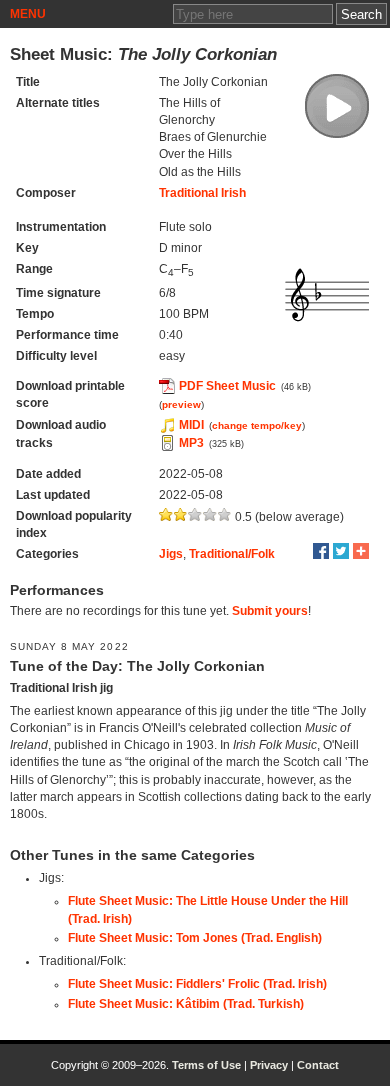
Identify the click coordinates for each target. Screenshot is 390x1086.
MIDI (191, 425)
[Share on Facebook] (321, 551)
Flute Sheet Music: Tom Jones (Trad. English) (195, 938)
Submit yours (270, 611)
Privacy (269, 1065)
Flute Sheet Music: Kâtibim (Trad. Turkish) (186, 1004)
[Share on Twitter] (341, 551)
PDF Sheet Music (227, 386)
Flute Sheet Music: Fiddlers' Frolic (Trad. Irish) (197, 984)
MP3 (191, 443)
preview (181, 404)
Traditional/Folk (232, 554)
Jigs (171, 554)
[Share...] (361, 551)
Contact (318, 1065)
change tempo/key (257, 425)
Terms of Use (206, 1065)
